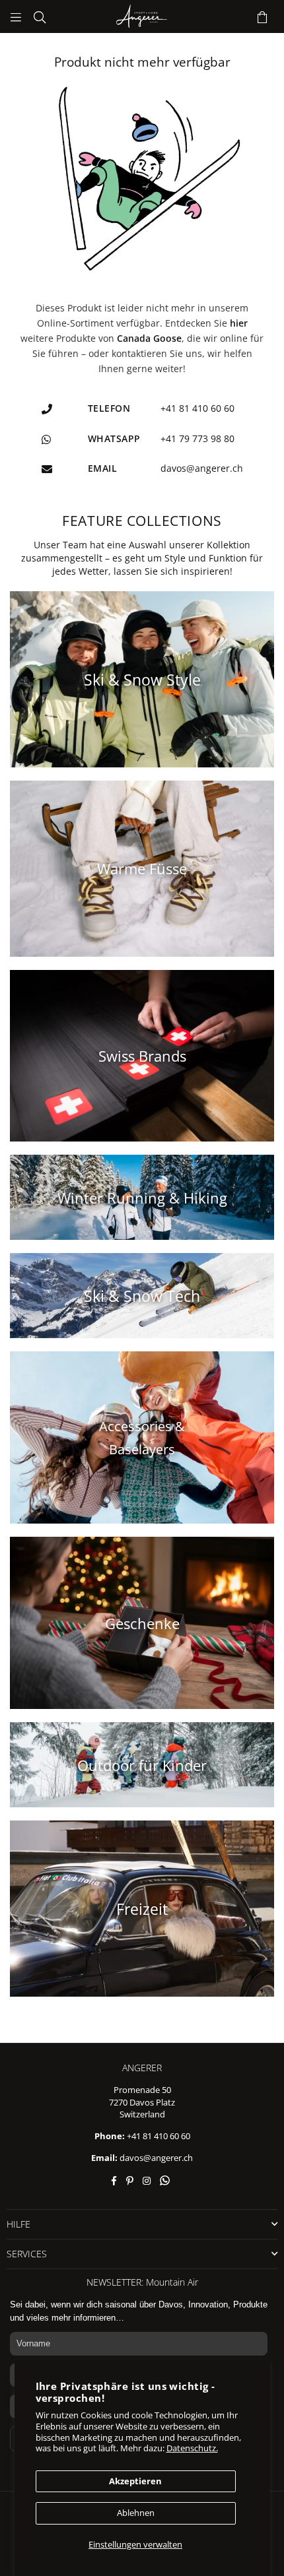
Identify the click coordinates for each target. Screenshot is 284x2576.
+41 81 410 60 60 (159, 2136)
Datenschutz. (192, 2448)
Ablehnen (136, 2513)
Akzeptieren (135, 2481)
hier (239, 323)
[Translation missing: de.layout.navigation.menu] (16, 16)
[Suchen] (40, 16)
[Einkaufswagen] (262, 16)
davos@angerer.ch (156, 2158)
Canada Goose (149, 338)
